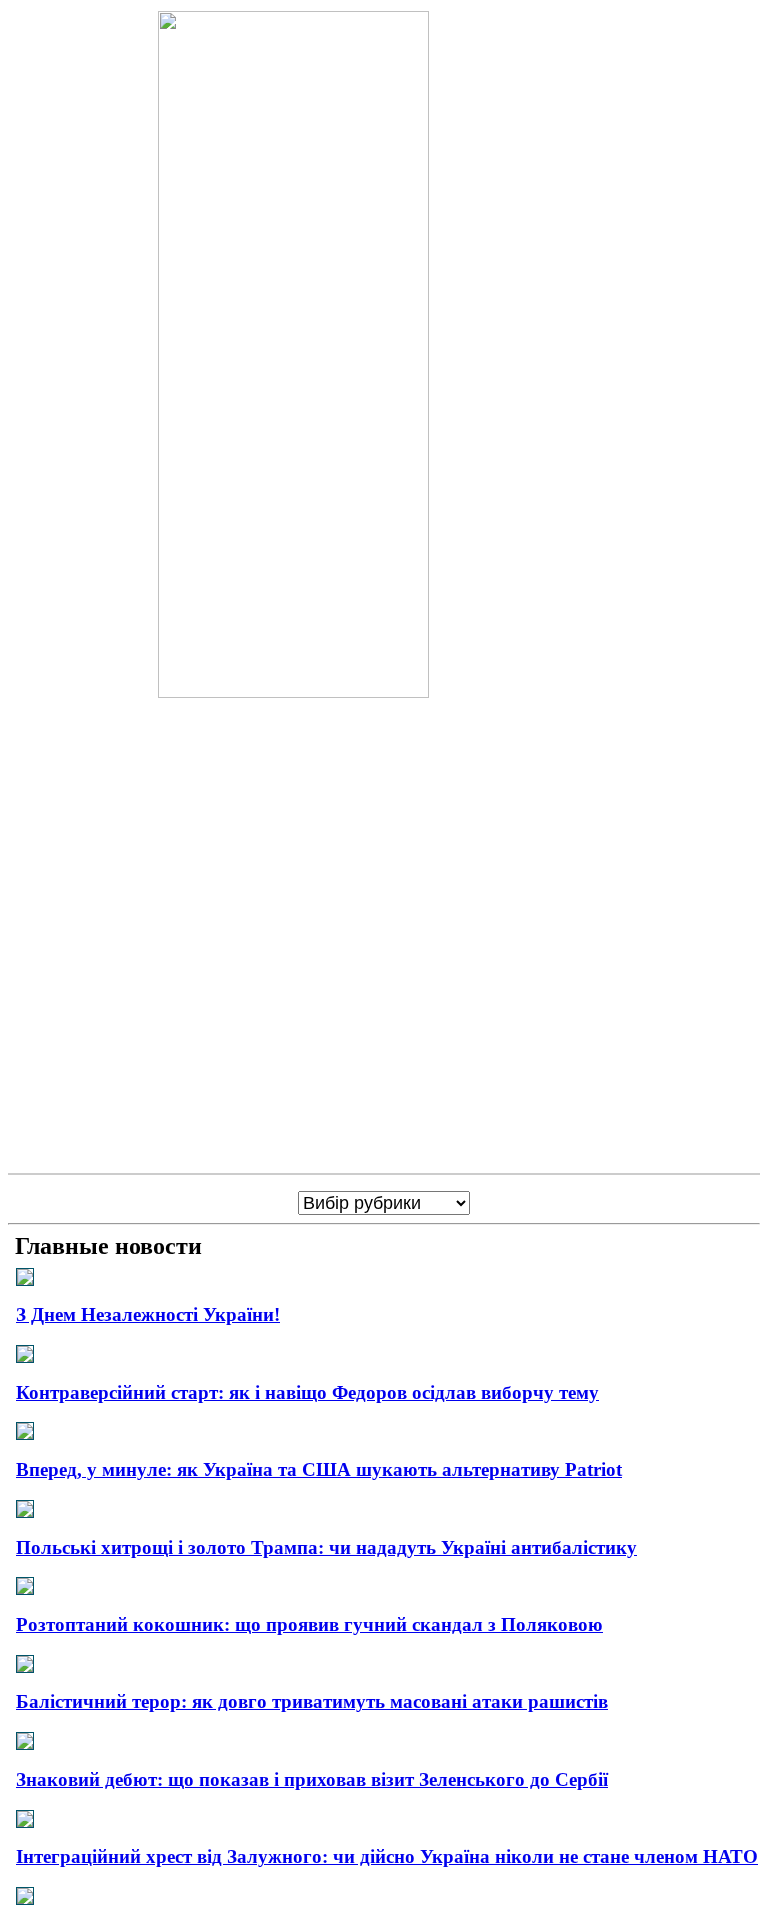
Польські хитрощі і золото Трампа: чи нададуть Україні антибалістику (326, 1547)
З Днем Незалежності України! (148, 1314)
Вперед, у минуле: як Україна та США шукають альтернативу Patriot (319, 1469)
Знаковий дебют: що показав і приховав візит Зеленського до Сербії (312, 1779)
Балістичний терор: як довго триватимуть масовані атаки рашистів (312, 1701)
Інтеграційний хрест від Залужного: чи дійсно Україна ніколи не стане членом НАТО (387, 1856)
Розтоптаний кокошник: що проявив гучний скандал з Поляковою (309, 1624)
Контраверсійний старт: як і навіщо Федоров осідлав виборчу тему (307, 1392)
